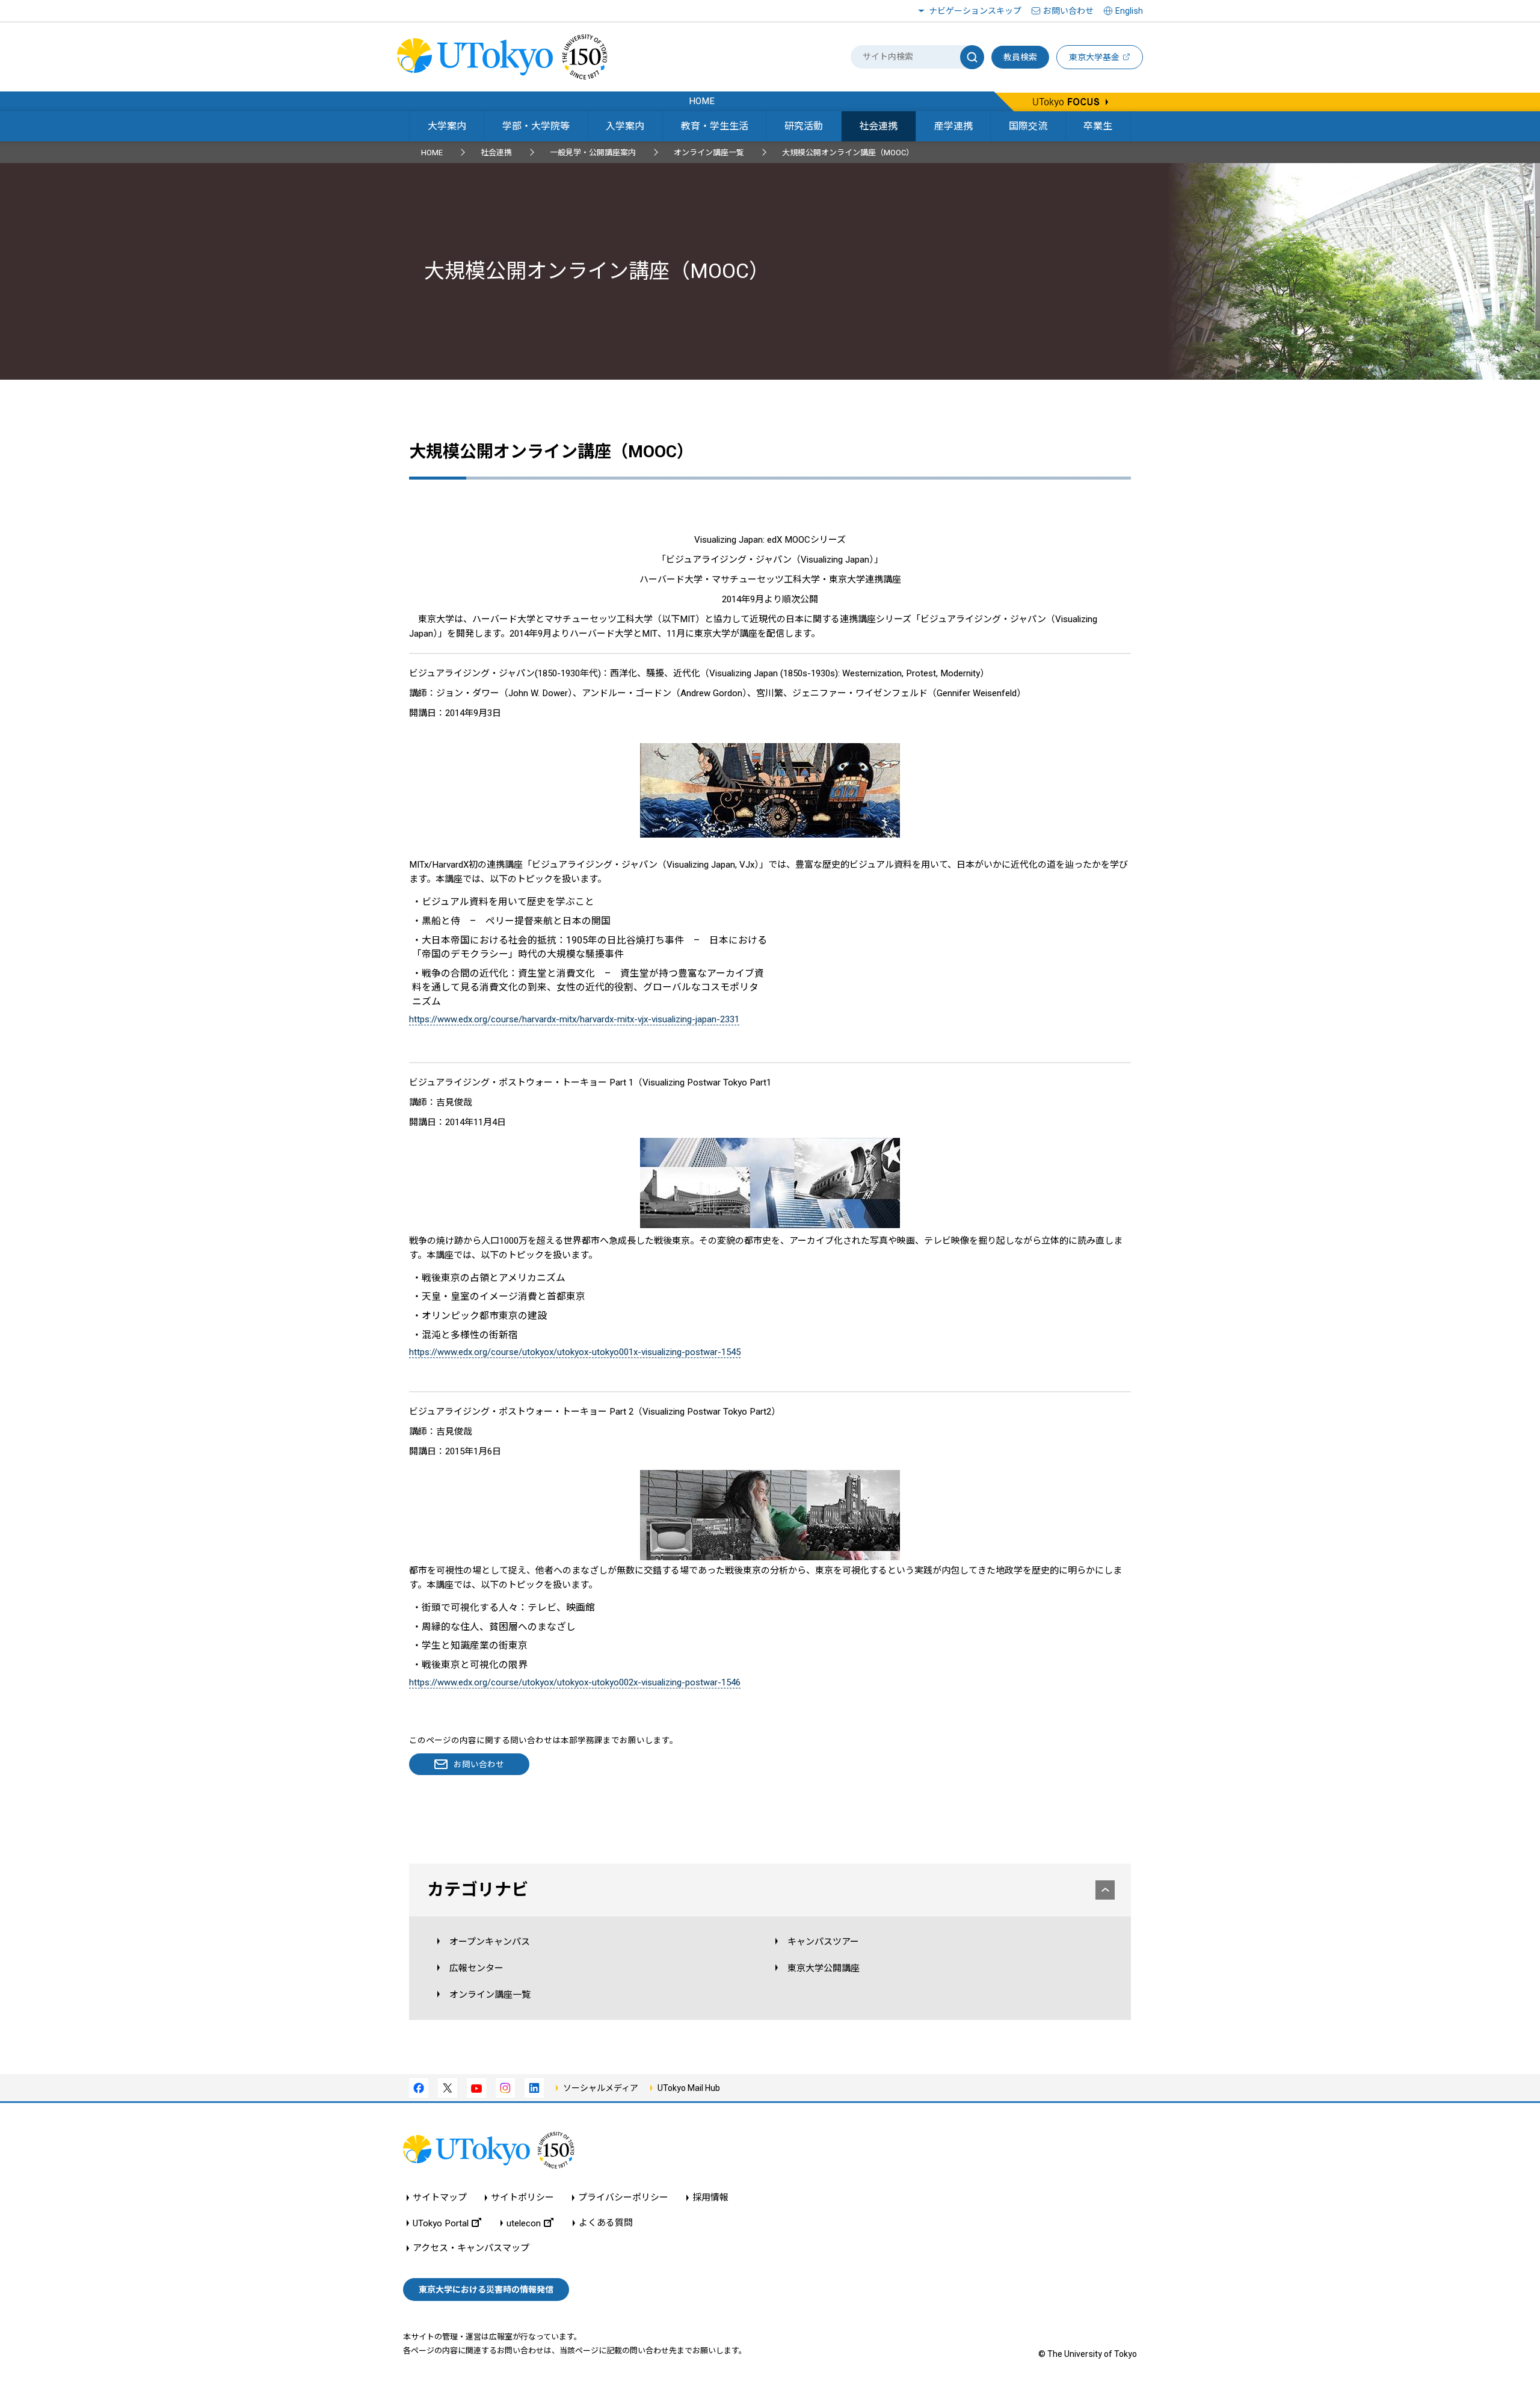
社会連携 (878, 126)
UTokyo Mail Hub (689, 2088)
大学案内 (447, 126)
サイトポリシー (522, 2198)
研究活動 (804, 126)
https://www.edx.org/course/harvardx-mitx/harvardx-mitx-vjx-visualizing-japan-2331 (574, 1019)
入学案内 (625, 126)
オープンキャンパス (490, 1942)
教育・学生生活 (715, 126)
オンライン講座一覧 (709, 153)
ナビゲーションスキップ (975, 11)
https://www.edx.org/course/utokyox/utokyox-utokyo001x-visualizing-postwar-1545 (575, 1352)
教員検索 (1020, 57)
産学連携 (953, 126)
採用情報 (710, 2198)
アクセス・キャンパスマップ (471, 2248)
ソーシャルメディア (601, 2088)
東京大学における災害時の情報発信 (486, 2290)
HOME (432, 153)
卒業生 (1098, 126)
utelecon (524, 2223)
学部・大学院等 (536, 126)
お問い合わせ (1068, 11)
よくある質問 (606, 2223)
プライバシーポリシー (623, 2198)
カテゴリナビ (478, 1890)
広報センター (476, 1968)
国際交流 (1028, 126)
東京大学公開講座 (824, 1968)
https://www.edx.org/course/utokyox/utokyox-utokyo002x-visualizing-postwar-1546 (575, 1682)
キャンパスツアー (823, 1942)
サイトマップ (440, 2198)
